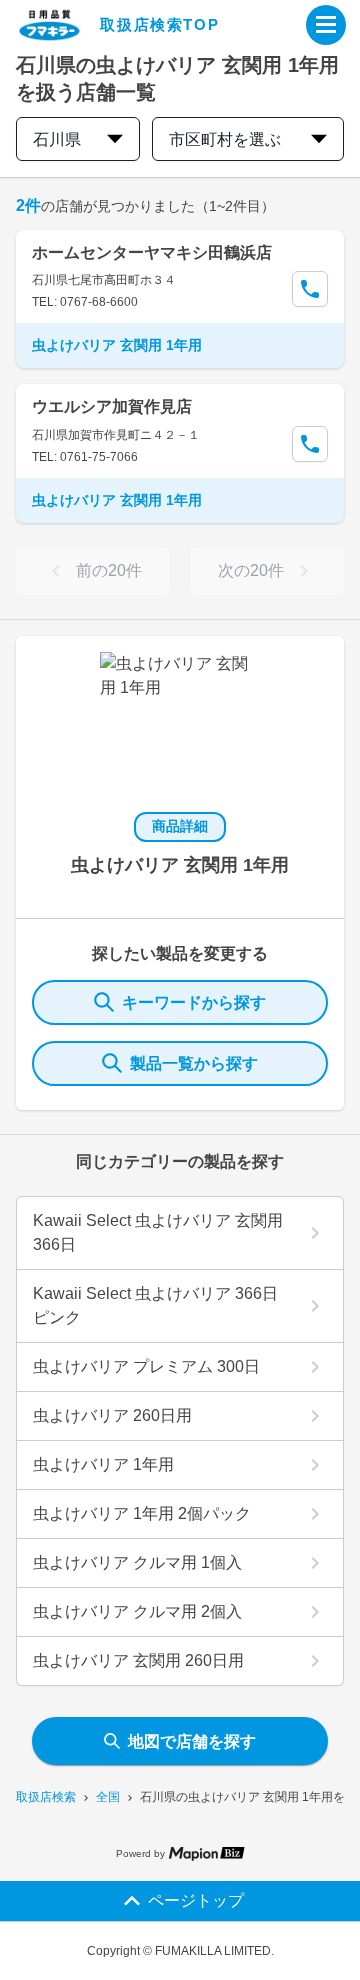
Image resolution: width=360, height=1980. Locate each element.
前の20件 (109, 570)
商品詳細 (180, 826)
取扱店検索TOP (159, 24)
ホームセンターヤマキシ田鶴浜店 (152, 252)
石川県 (57, 139)
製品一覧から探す (194, 1063)
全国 (108, 1797)
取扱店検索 (46, 1797)
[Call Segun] (310, 289)
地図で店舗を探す (192, 1741)
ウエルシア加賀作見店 (112, 406)
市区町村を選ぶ (225, 139)
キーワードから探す (194, 1002)
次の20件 (251, 570)
